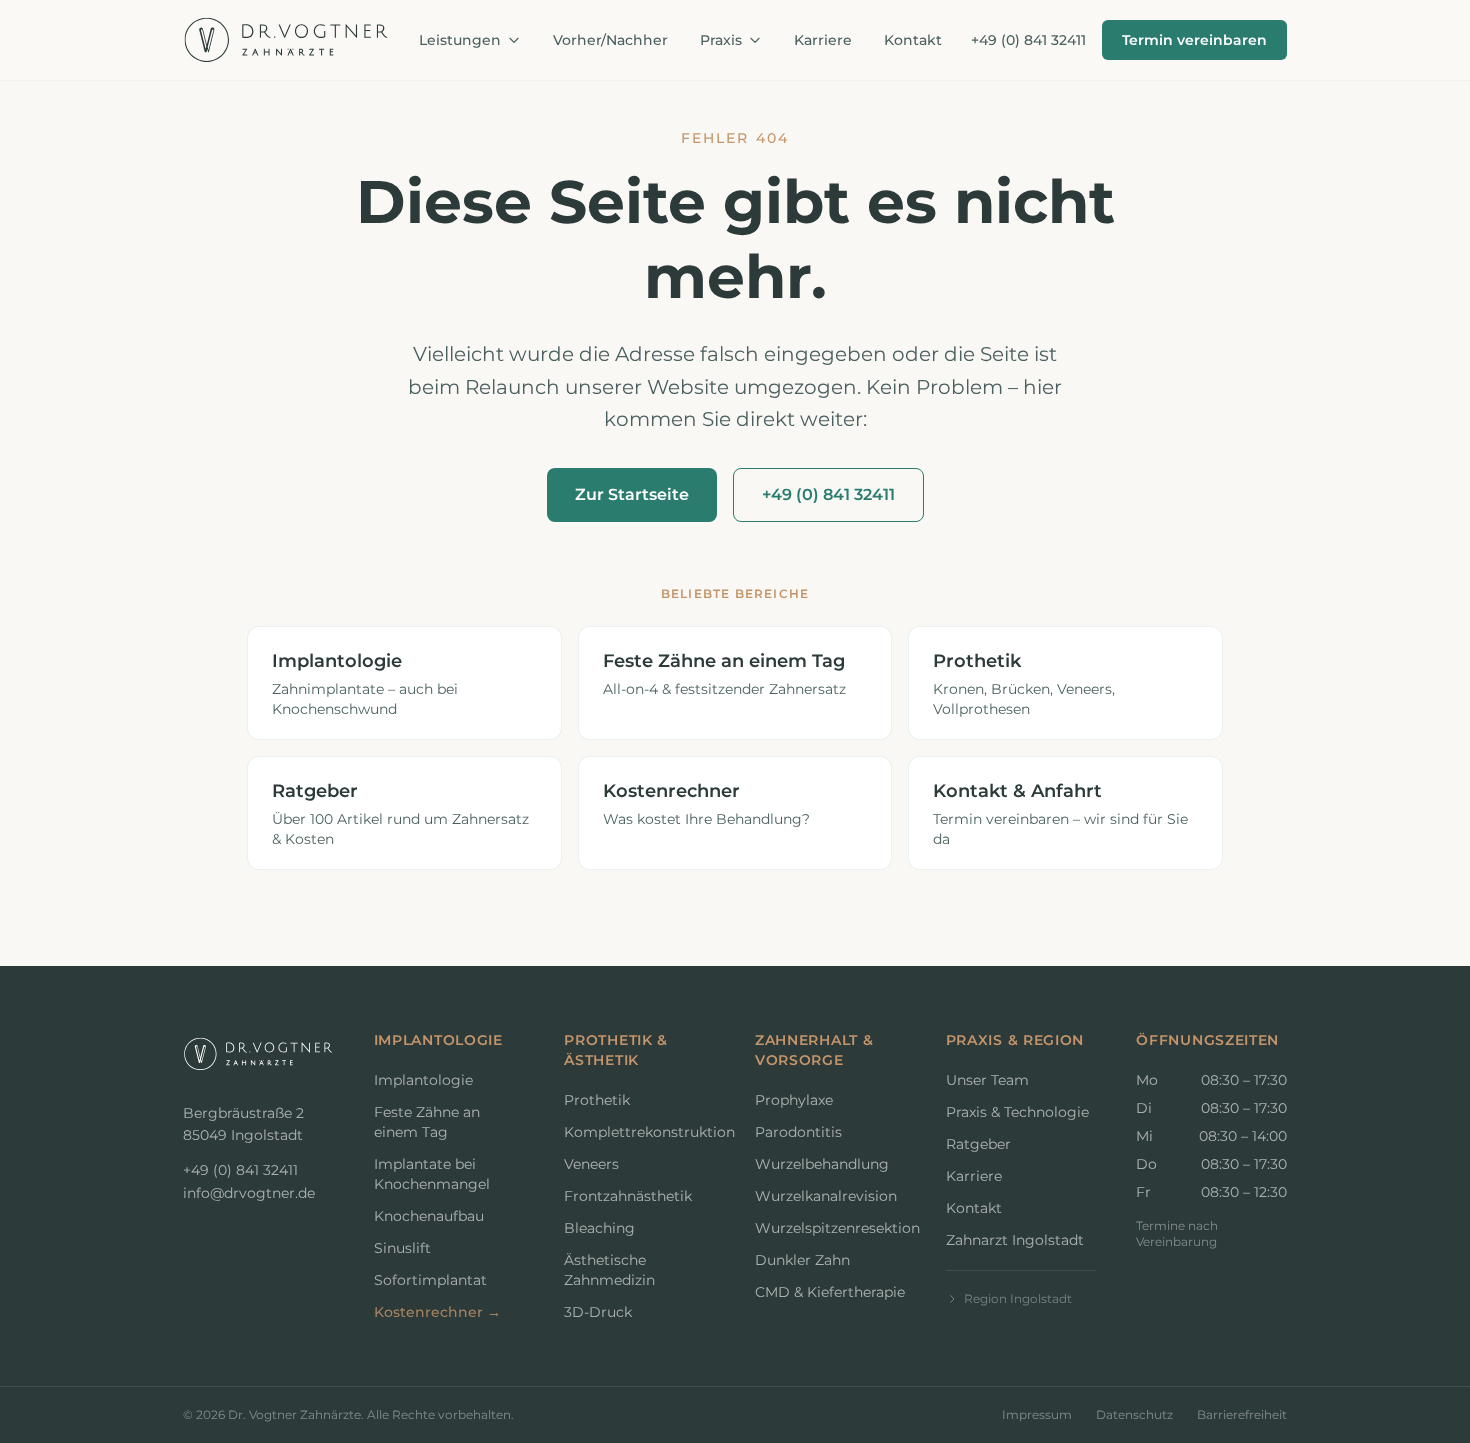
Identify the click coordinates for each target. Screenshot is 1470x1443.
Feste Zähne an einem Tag (427, 1122)
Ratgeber (978, 1144)
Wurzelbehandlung (822, 1164)
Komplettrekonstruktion (639, 1132)
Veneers (591, 1164)
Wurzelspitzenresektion (830, 1228)
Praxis (723, 40)
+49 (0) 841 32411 (1028, 40)
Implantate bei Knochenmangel (432, 1174)
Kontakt (913, 40)
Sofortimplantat (430, 1280)
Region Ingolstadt (1018, 1298)
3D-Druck (598, 1312)
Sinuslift (402, 1248)
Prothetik (597, 1100)
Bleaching (599, 1228)
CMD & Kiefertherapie (830, 1292)
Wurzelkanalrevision (826, 1196)
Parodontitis (798, 1132)
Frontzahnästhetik (628, 1196)
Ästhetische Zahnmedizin (609, 1270)
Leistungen (462, 40)
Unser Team (987, 1080)
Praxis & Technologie (1017, 1112)
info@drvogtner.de (249, 1193)
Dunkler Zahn (802, 1260)
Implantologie (423, 1080)
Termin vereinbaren (1194, 40)
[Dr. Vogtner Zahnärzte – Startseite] (286, 40)
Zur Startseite (632, 494)
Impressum (1037, 1414)
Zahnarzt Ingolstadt (1015, 1240)
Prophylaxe (794, 1100)
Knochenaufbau (429, 1216)
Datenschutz (1134, 1414)
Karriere (823, 40)
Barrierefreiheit (1242, 1414)
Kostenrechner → (437, 1312)
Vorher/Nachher (610, 40)
